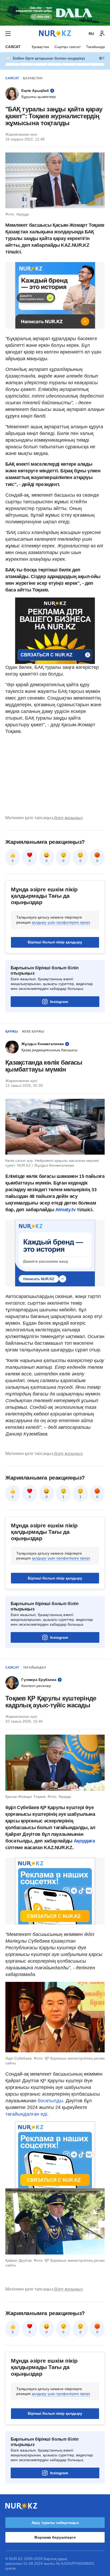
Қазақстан (40, 47)
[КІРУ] (102, 34)
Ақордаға (84, 1841)
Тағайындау (96, 47)
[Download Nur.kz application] (55, 13)
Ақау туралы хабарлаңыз (55, 2523)
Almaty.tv (65, 1210)
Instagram (59, 1002)
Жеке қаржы (33, 1032)
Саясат (13, 47)
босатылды (50, 2101)
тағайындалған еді (26, 2114)
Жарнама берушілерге (55, 2537)
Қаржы (12, 1032)
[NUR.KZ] (55, 34)
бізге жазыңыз (68, 818)
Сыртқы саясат (68, 47)
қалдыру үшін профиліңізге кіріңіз (61, 922)
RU (91, 34)
